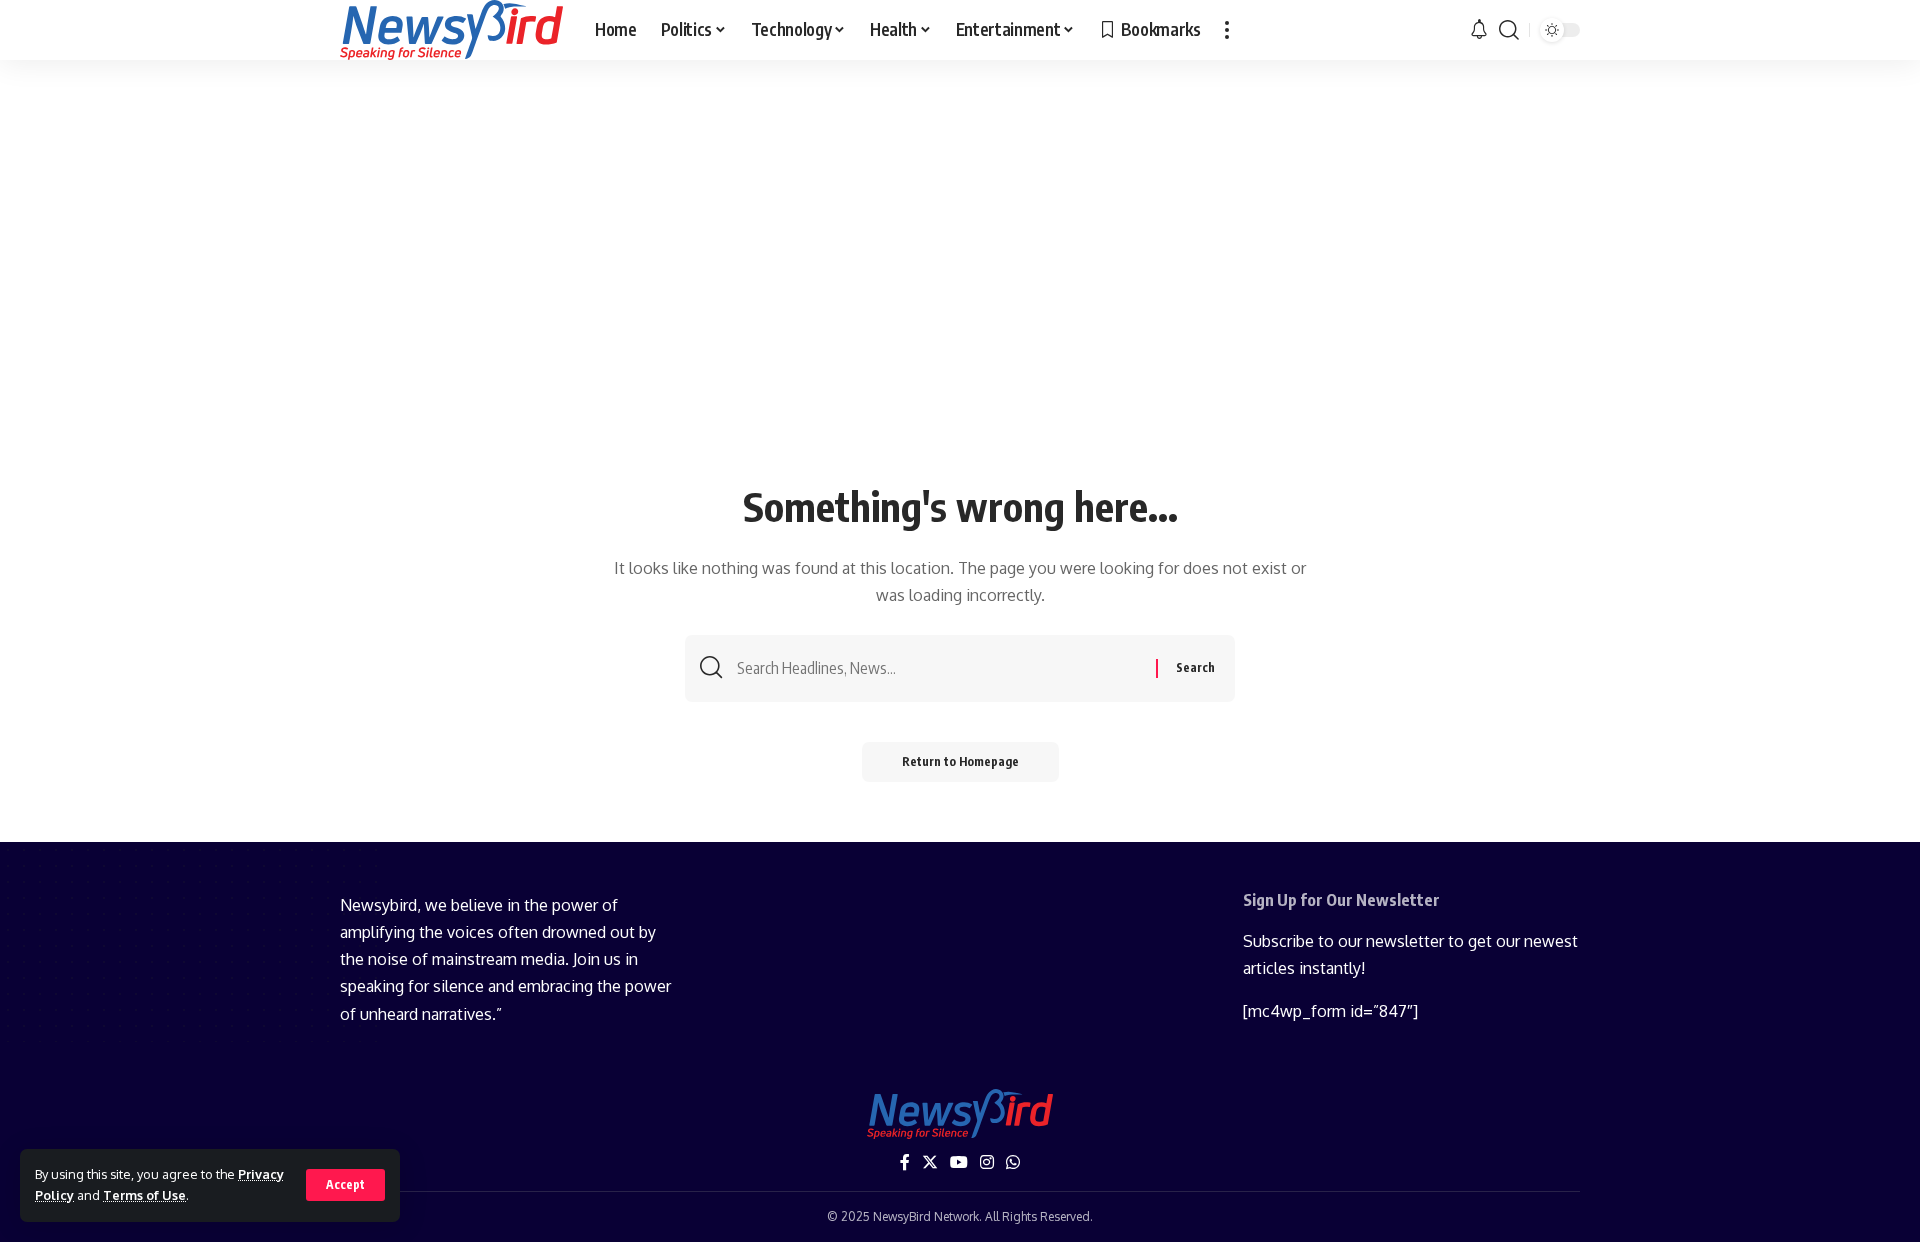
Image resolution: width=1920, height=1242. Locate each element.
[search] (1509, 30)
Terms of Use (144, 1195)
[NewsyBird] (451, 30)
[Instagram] (987, 1162)
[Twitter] (930, 1162)
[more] (1227, 30)
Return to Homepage (960, 761)
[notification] (1479, 30)
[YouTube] (959, 1162)
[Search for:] (939, 668)
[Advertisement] (960, 327)
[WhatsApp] (1013, 1162)
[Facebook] (905, 1162)
